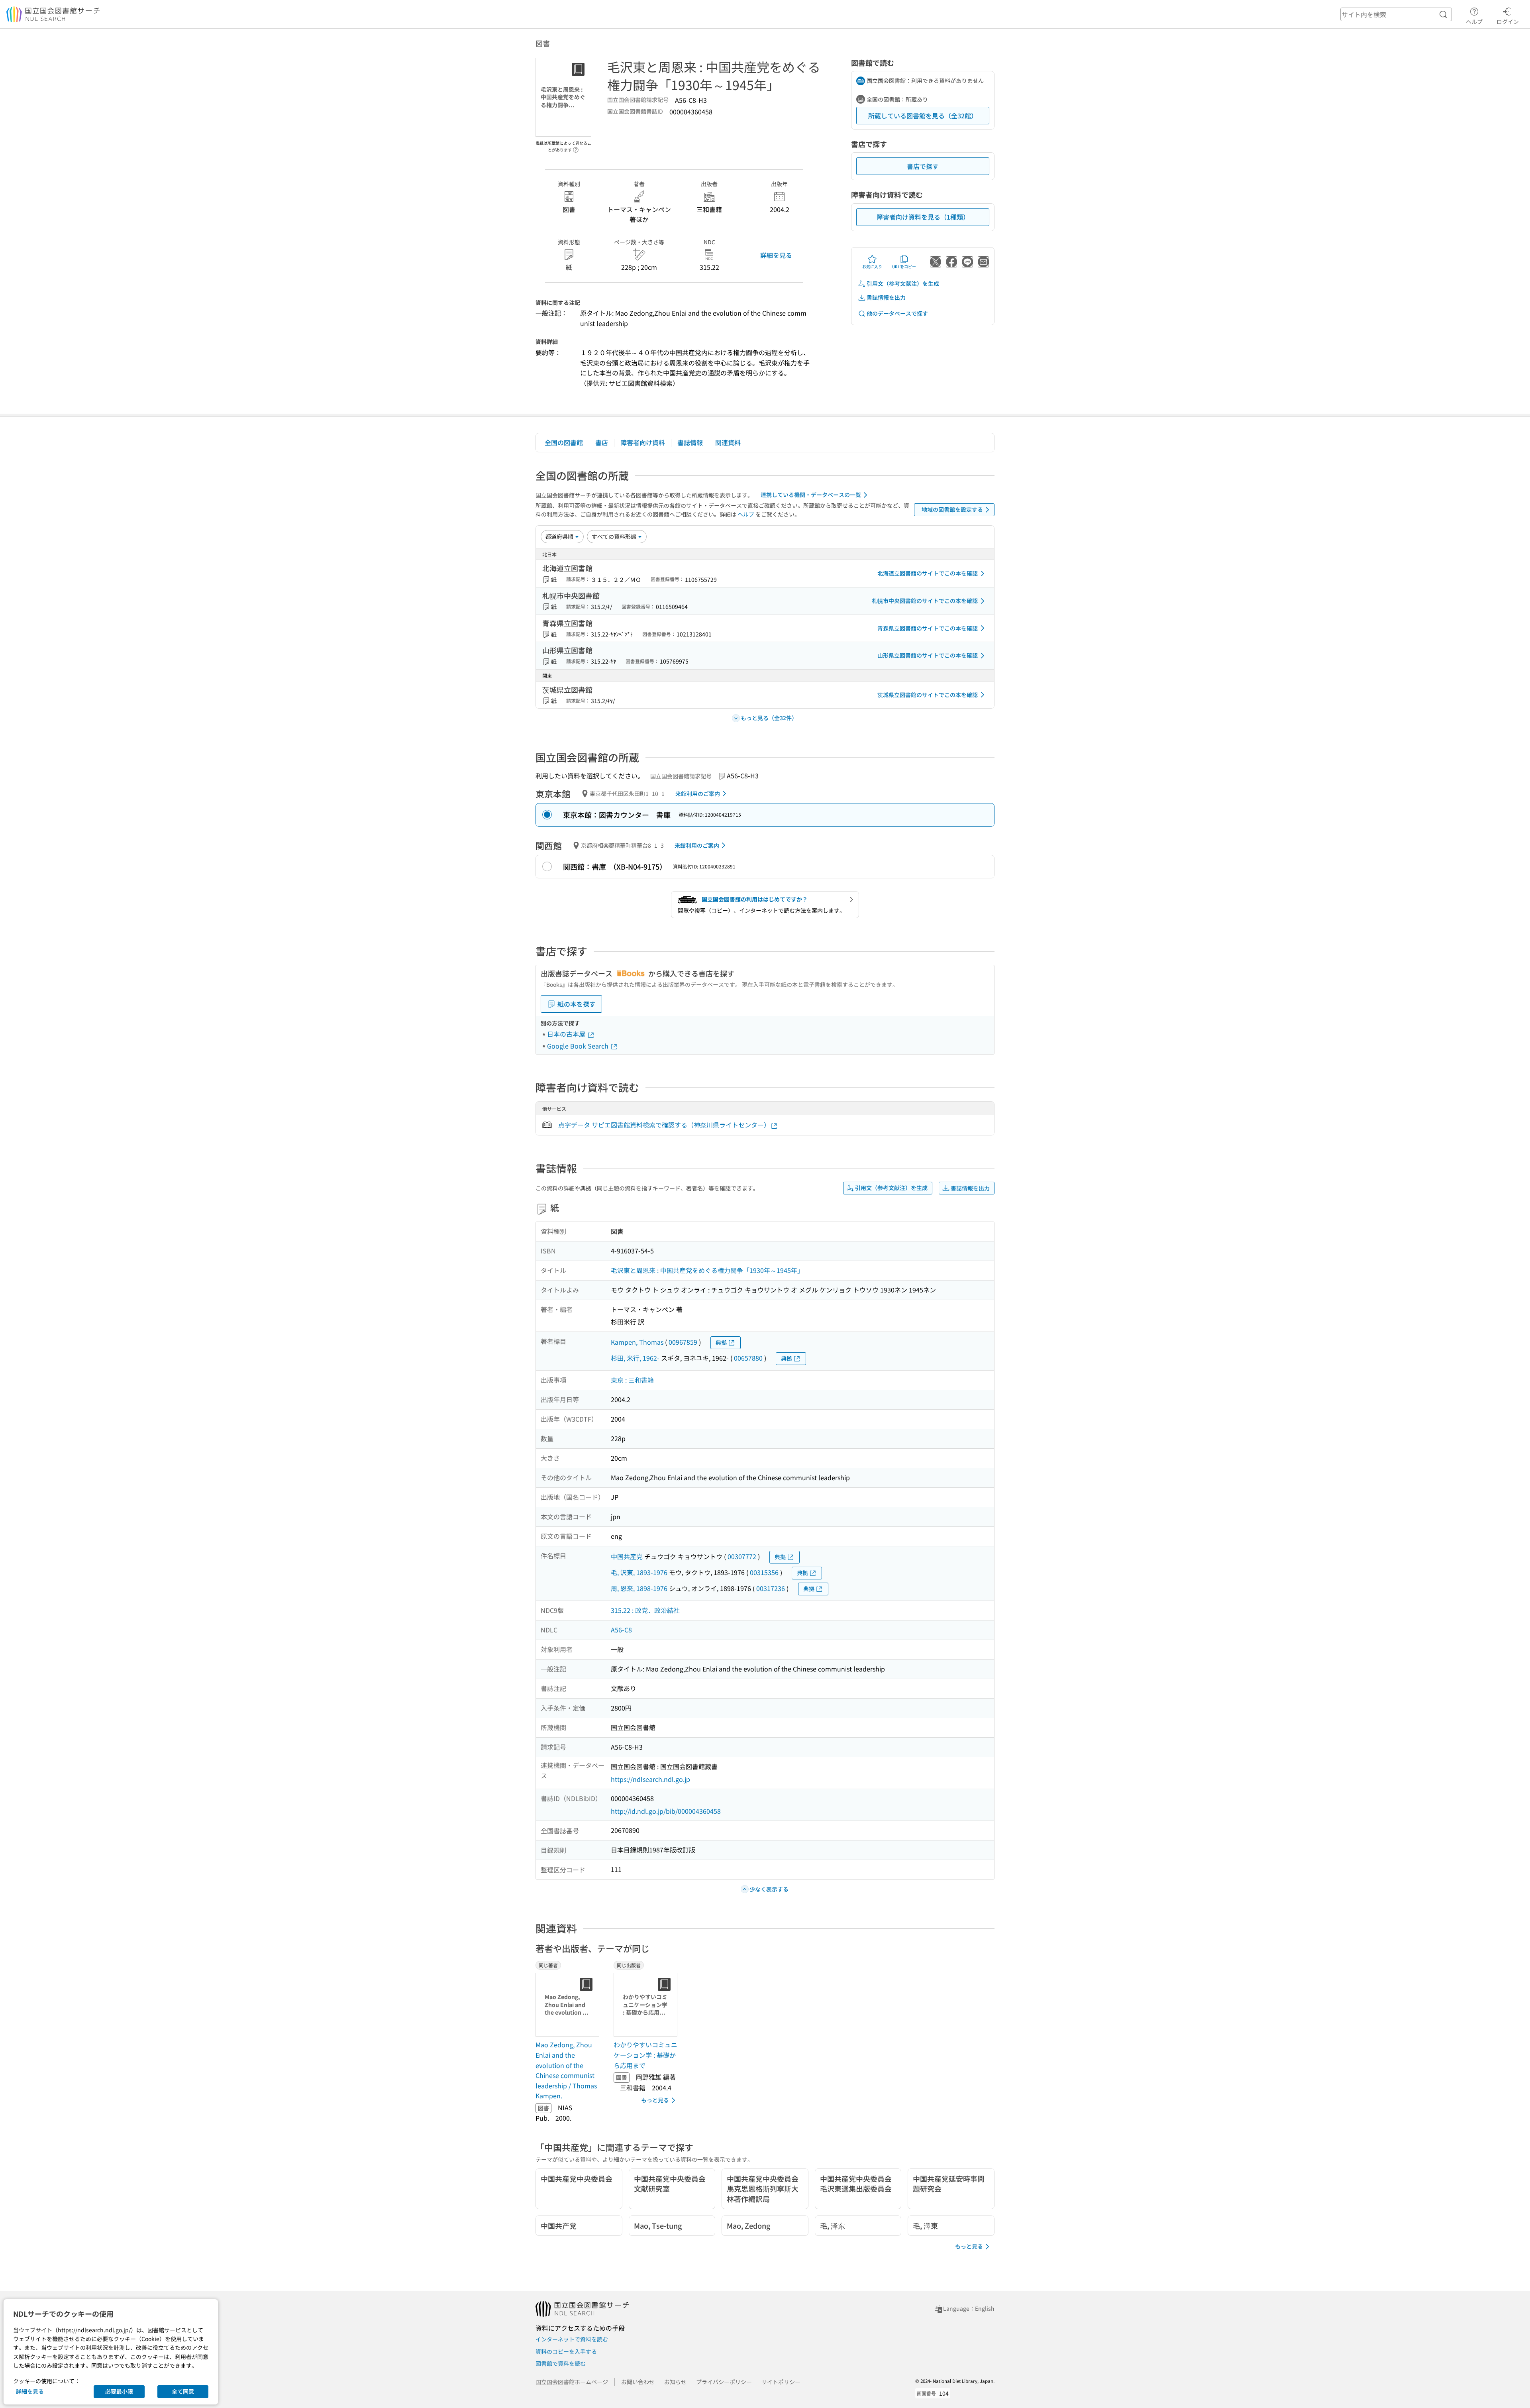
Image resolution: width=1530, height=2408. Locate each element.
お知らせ (675, 2382)
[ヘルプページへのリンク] (576, 147)
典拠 (721, 1342)
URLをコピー (904, 266)
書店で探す (923, 166)
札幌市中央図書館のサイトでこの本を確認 (925, 601)
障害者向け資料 (643, 442)
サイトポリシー (781, 2382)
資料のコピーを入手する (566, 2351)
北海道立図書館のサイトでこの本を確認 (928, 573)
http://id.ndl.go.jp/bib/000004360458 (666, 1811)
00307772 (742, 1556)
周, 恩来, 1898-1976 (639, 1588)
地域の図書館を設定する (952, 509)
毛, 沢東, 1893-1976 (639, 1572)
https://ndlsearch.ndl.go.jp (650, 1779)
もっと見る (655, 2100)
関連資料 (728, 442)
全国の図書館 (564, 442)
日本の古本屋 (567, 1034)
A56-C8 (621, 1630)
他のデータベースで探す (897, 313)
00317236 (771, 1588)
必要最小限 (119, 2391)
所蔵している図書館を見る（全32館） (923, 116)
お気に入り (872, 266)
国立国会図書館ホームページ (572, 2382)
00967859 (683, 1342)
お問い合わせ (638, 2382)
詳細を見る (776, 255)
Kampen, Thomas (637, 1342)
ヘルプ (1474, 21)
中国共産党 (627, 1556)
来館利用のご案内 (698, 794)
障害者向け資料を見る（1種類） (923, 217)
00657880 (748, 1358)
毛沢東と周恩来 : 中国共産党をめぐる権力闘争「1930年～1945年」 (707, 1270)
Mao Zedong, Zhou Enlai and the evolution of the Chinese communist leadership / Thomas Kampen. (566, 2070)
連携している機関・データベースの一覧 (811, 495)
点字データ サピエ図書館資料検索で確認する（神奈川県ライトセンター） (664, 1125)
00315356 (764, 1572)
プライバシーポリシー (724, 2382)
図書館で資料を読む (561, 2363)
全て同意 (183, 2391)
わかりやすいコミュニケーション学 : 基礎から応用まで (645, 2055)
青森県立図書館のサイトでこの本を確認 (928, 628)
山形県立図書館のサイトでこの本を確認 (928, 655)
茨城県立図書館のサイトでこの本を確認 (928, 695)
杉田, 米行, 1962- (635, 1358)
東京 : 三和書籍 (632, 1380)
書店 (602, 442)
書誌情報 (690, 442)
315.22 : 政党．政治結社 (645, 1610)
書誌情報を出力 (886, 297)
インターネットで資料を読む (572, 2339)
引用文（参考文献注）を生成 (903, 283)
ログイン (1508, 21)
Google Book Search (579, 1046)
